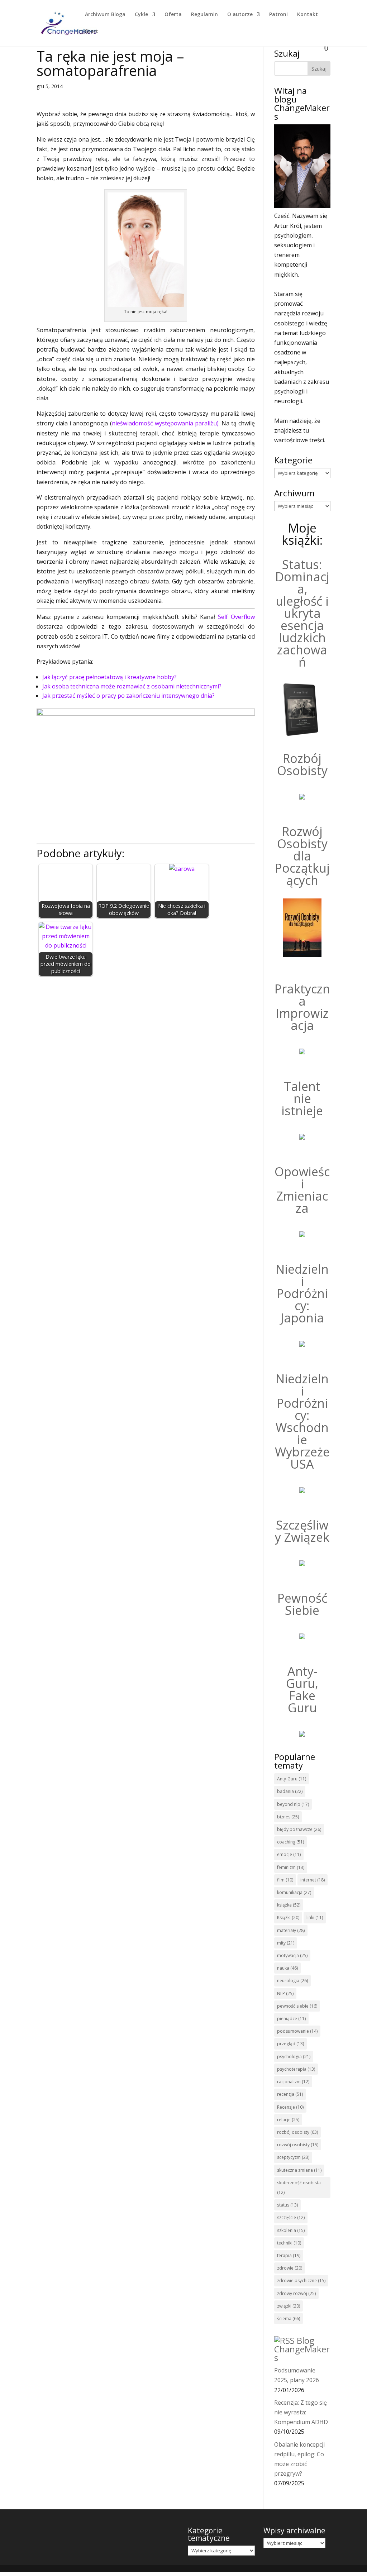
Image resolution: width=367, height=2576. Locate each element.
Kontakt (308, 15)
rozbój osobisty (297, 2132)
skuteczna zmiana (299, 2170)
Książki (288, 1917)
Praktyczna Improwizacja (302, 1007)
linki (315, 1917)
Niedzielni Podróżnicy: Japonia (302, 1293)
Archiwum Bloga (105, 15)
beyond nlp (293, 1804)
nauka (287, 1968)
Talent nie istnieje (302, 1098)
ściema (289, 2319)
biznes (288, 1817)
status (287, 2205)
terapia (289, 2255)
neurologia (292, 1981)
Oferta (173, 15)
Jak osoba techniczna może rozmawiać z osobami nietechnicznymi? (132, 686)
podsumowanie (297, 2031)
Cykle (141, 15)
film (285, 1880)
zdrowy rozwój (296, 2293)
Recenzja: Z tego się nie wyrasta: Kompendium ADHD (301, 2412)
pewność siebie (297, 2006)
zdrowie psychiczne (301, 2281)
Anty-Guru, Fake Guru (302, 1689)
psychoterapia (296, 2069)
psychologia (294, 2057)
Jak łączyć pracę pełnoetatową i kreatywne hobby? (109, 677)
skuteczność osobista (299, 2188)
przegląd (290, 2044)
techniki (289, 2243)
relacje (288, 2120)
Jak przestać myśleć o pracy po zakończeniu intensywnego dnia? (128, 696)
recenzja (290, 2094)
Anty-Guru (292, 1779)
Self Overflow (236, 617)
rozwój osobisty (298, 2145)
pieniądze (291, 2019)
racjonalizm (293, 2082)
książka (289, 1905)
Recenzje (290, 2107)
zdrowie (290, 2268)
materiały (291, 1930)
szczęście (291, 2217)
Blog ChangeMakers (302, 2349)
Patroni (278, 15)
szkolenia (291, 2230)
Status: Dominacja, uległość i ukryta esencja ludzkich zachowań (302, 613)
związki (289, 2306)
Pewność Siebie (302, 1604)
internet (313, 1880)
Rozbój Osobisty (302, 764)
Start (92, 32)
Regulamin (204, 15)
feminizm (291, 1867)
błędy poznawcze (299, 1829)
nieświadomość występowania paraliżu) (165, 423)
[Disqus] (146, 1071)
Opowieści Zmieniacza (302, 1190)
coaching (290, 1842)
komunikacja (294, 1892)
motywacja (292, 1955)
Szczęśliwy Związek (302, 1531)
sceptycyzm (293, 2157)
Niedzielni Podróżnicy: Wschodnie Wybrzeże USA (302, 1421)
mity (286, 1943)
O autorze (240, 15)
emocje (289, 1854)
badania (290, 1791)
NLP (285, 1993)
